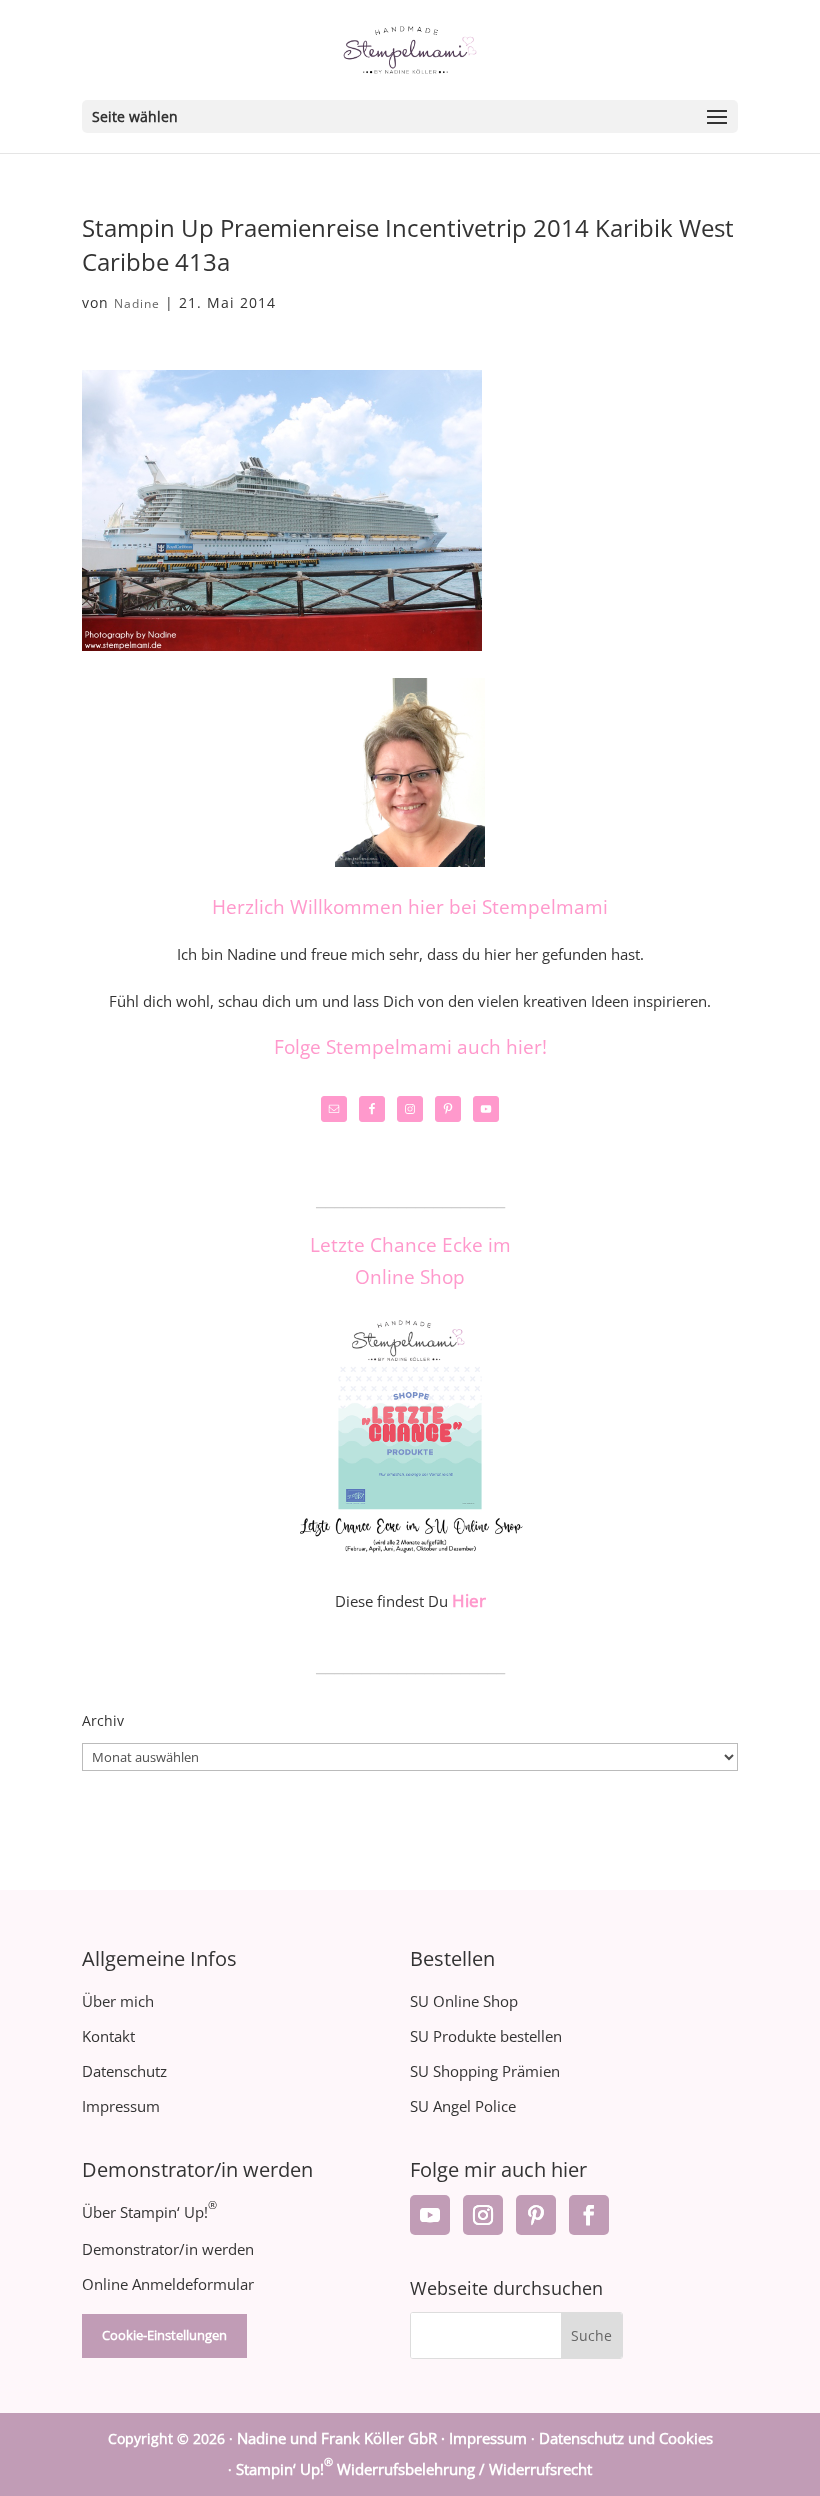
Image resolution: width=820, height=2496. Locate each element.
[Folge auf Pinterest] (536, 2215)
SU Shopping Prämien (485, 2071)
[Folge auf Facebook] (589, 2215)
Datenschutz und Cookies (626, 2438)
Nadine (137, 303)
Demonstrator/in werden (168, 2249)
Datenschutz (124, 2071)
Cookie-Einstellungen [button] (164, 2335)
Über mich (118, 2001)
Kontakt (108, 2036)
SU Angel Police (463, 2106)
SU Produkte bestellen (486, 2036)
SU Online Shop (464, 2001)
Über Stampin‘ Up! (149, 2212)
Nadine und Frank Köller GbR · (343, 2438)
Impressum (121, 2106)
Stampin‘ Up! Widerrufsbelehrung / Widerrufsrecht (414, 2469)
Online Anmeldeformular (168, 2284)
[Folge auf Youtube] (430, 2215)
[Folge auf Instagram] (483, 2215)
